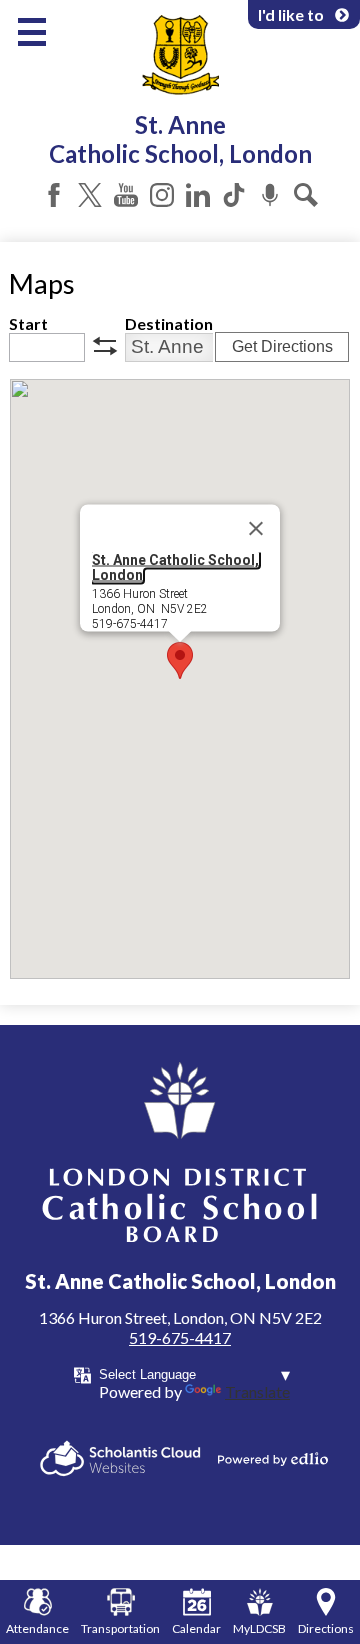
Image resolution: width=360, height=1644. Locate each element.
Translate (257, 1391)
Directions (326, 1628)
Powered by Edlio (273, 1459)
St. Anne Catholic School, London (175, 566)
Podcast (270, 195)
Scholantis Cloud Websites (120, 1458)
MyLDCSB (259, 1628)
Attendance (37, 1628)
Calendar (196, 1628)
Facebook (54, 195)
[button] (180, 660)
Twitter (90, 195)
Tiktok (234, 195)
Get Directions (282, 346)
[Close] (256, 528)
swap (105, 346)
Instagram (162, 195)
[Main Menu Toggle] (32, 32)
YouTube (126, 195)
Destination (169, 323)
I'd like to (291, 14)
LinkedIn (198, 195)
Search (306, 195)
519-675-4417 (180, 1337)
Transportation (120, 1628)
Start (28, 323)
